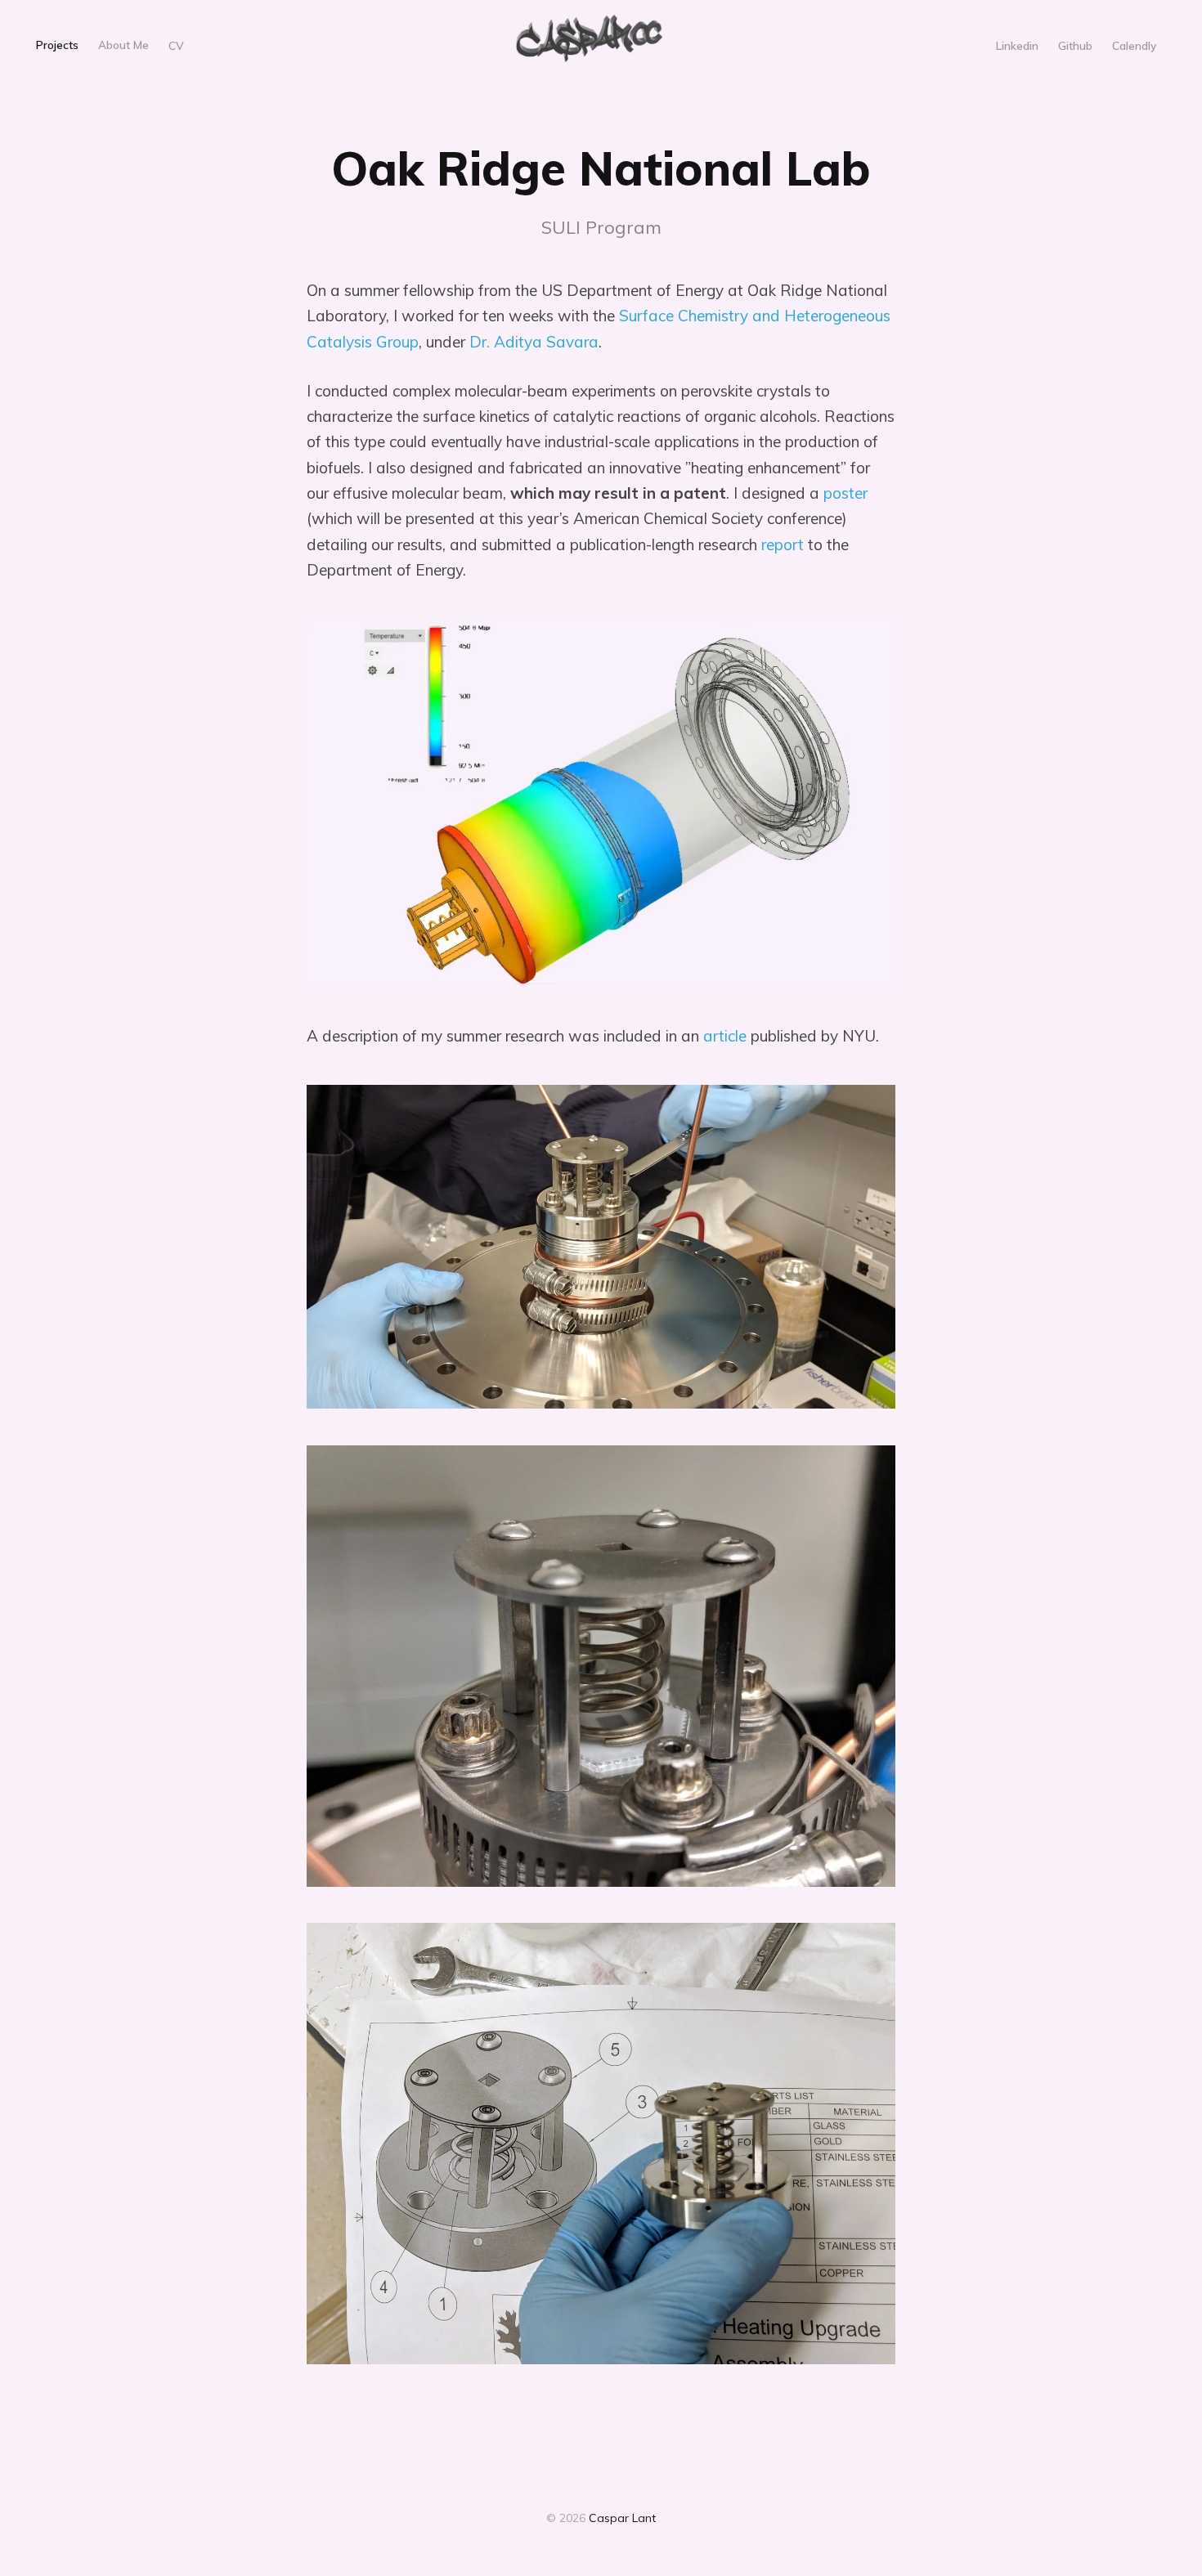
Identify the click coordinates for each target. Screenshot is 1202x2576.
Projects (57, 45)
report (783, 544)
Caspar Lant (622, 2518)
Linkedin (1017, 45)
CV (176, 45)
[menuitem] (57, 46)
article (725, 1036)
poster (845, 493)
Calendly (1134, 45)
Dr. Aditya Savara (534, 342)
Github (1075, 45)
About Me (123, 45)
